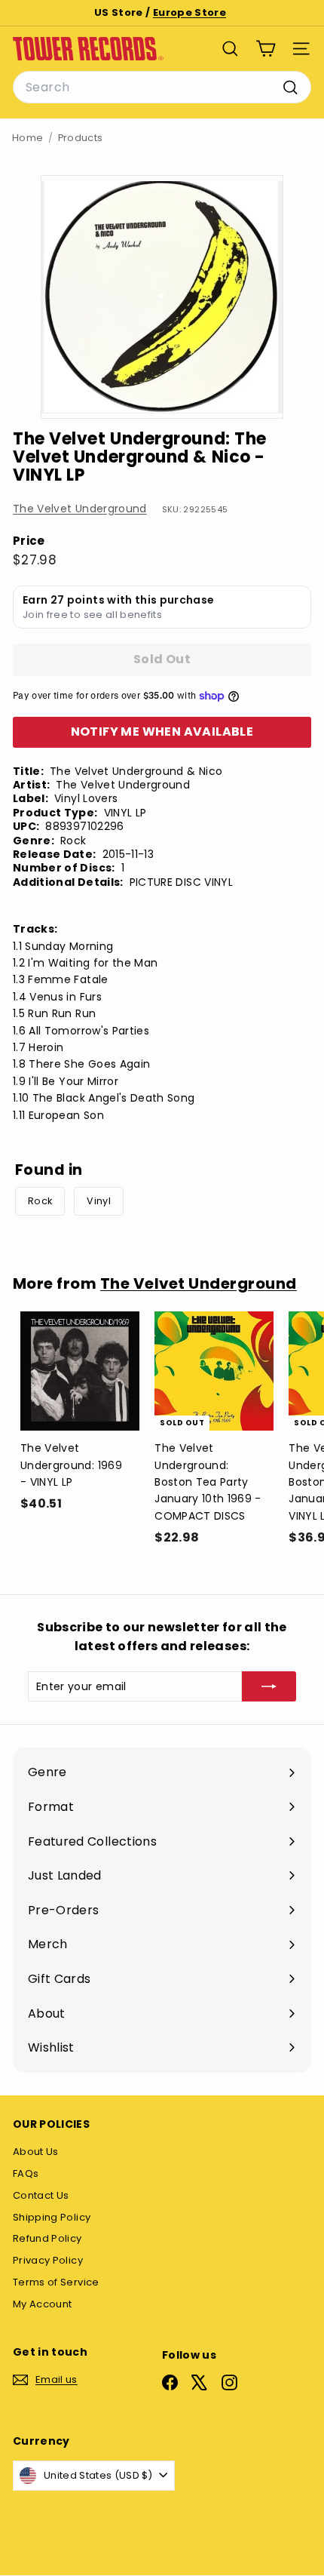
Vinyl (99, 1201)
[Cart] (266, 49)
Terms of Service (56, 2282)
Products (81, 138)
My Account (43, 2304)
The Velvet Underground (80, 509)
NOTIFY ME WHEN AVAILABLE (162, 732)
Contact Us (41, 2195)
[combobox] (162, 88)
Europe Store (190, 12)
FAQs (26, 2173)
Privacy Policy (48, 2260)
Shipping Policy (52, 2217)
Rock (40, 1201)
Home (28, 138)
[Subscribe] (269, 1686)
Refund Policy (47, 2238)
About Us (36, 2152)
